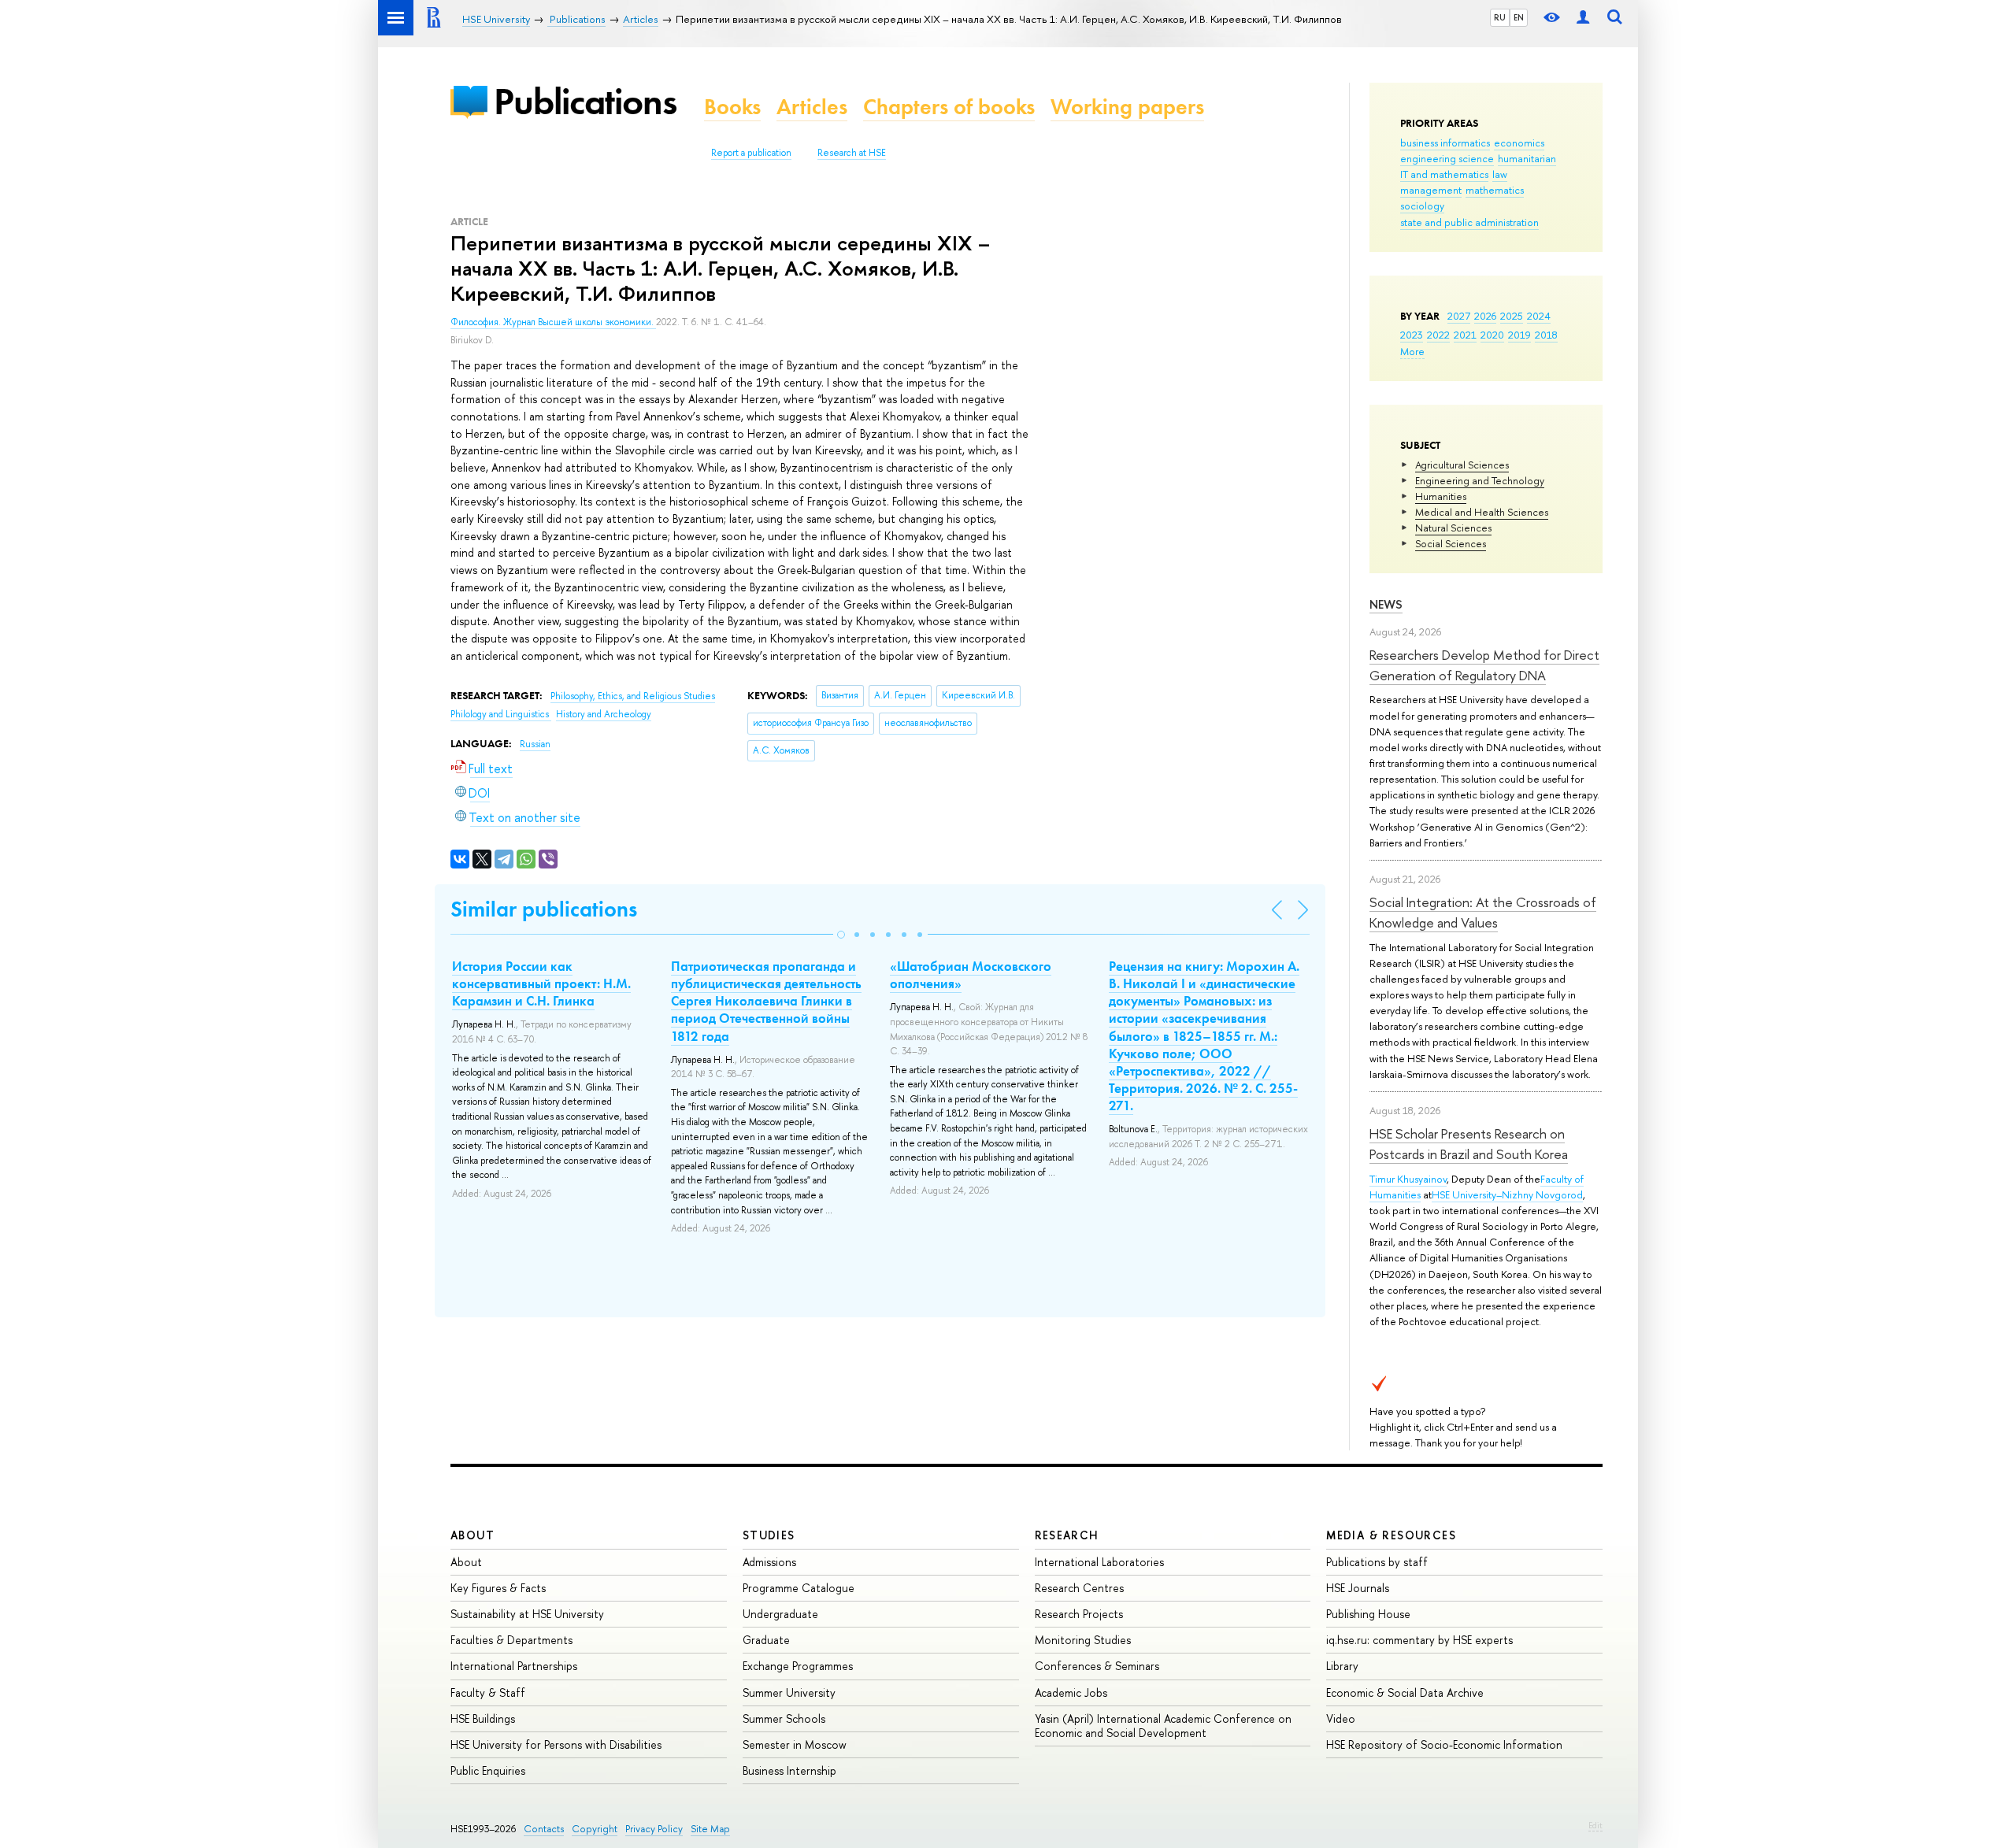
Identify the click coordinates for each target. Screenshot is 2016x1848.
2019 (1519, 335)
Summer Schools (784, 1718)
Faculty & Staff (488, 1692)
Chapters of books (949, 107)
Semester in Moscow (795, 1744)
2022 (1438, 335)
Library (1342, 1666)
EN (1519, 17)
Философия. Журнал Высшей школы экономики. (553, 322)
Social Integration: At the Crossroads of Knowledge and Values (1483, 912)
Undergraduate (780, 1614)
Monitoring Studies (1083, 1640)
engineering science (1447, 158)
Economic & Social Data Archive (1405, 1692)
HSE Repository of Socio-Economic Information (1444, 1744)
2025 (1512, 316)
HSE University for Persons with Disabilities (556, 1744)
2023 (1412, 335)
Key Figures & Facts (498, 1588)
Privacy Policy (654, 1829)
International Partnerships (514, 1666)
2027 (1459, 316)
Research (1067, 1535)
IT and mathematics (1444, 174)
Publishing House (1368, 1614)
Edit (1595, 1825)
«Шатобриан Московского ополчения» (971, 975)
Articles (812, 107)
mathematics (1495, 190)
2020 (1492, 335)
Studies (769, 1535)
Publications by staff (1377, 1562)
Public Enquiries (488, 1770)
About (472, 1535)
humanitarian (1527, 158)
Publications (585, 101)
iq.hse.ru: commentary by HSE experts (1419, 1640)
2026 (1485, 316)
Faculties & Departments (511, 1640)
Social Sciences (1451, 543)
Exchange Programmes (798, 1666)
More (1412, 351)
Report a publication (751, 153)
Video (1341, 1718)
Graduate (766, 1640)
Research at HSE (852, 153)
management (1431, 190)
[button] (841, 935)
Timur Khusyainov (1408, 1179)
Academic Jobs (1071, 1692)
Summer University (789, 1692)
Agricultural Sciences (1462, 465)
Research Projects (1079, 1614)
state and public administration (1469, 222)
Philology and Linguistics (501, 714)
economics (1519, 143)
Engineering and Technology (1480, 480)
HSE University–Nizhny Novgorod (1507, 1194)
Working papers (1127, 107)
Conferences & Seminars (1097, 1666)
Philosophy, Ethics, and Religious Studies (633, 696)
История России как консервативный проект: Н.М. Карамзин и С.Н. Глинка (541, 983)
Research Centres (1079, 1588)
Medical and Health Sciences (1482, 512)
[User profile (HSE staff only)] (1583, 18)
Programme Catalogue (799, 1588)
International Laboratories (1099, 1562)
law (1500, 174)
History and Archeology (604, 714)
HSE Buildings (483, 1718)
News (1386, 604)
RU (1500, 17)
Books (732, 107)
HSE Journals (1358, 1588)
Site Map (710, 1829)
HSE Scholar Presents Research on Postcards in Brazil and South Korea (1469, 1144)
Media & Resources (1391, 1535)
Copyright (595, 1829)
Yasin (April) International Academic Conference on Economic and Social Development (1163, 1726)
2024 (1539, 316)
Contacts (544, 1829)
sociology (1422, 206)
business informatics (1445, 143)
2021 (1465, 335)
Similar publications (544, 909)
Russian (535, 744)
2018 (1546, 335)
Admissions (769, 1562)
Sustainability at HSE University (527, 1614)
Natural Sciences (1453, 528)
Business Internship (789, 1770)
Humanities (1441, 496)
